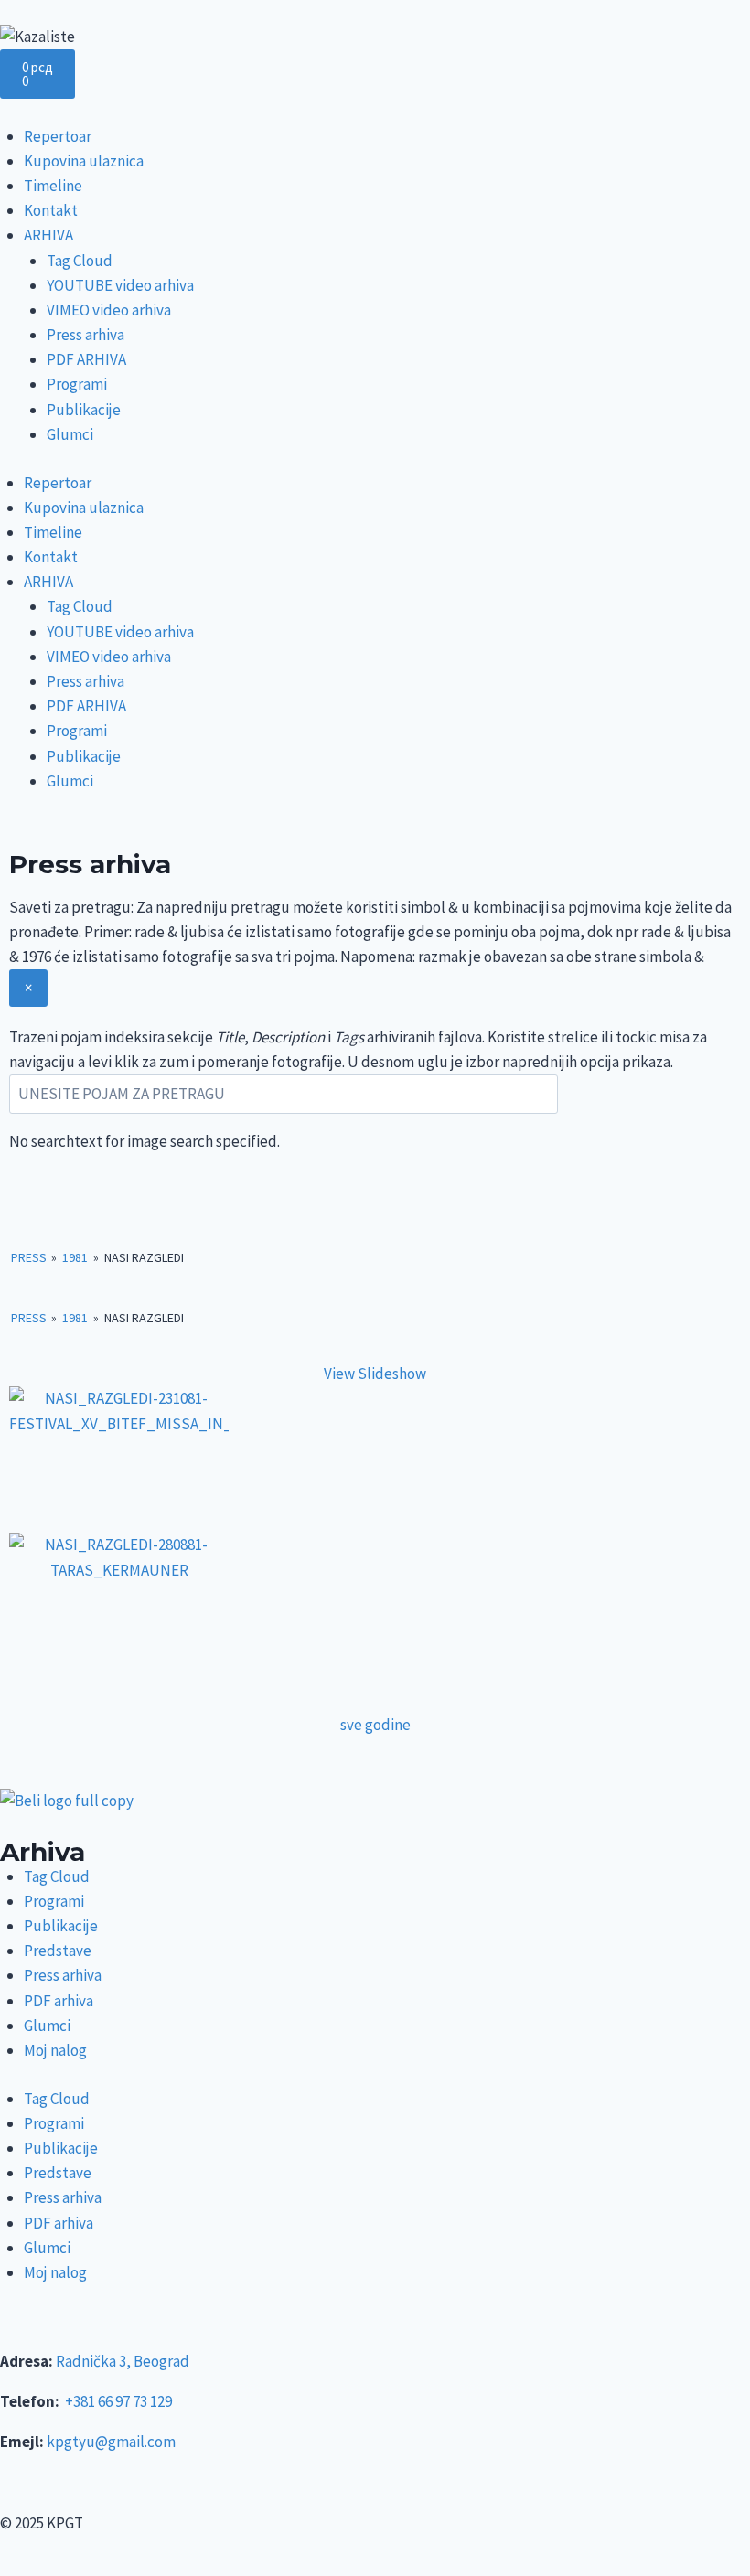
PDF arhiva (59, 2001)
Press (29, 1257)
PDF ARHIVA (86, 359)
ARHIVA (48, 235)
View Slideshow (375, 1374)
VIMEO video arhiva (109, 310)
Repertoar (58, 136)
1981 (75, 1257)
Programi (77, 384)
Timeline (53, 186)
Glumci (70, 434)
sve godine (375, 1725)
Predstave (58, 1951)
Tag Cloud (80, 261)
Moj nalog (55, 2050)
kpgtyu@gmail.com (111, 2442)
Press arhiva (86, 335)
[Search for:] (284, 1094)
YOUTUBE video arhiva (120, 285)
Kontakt (51, 210)
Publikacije (84, 410)
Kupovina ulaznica (84, 161)
